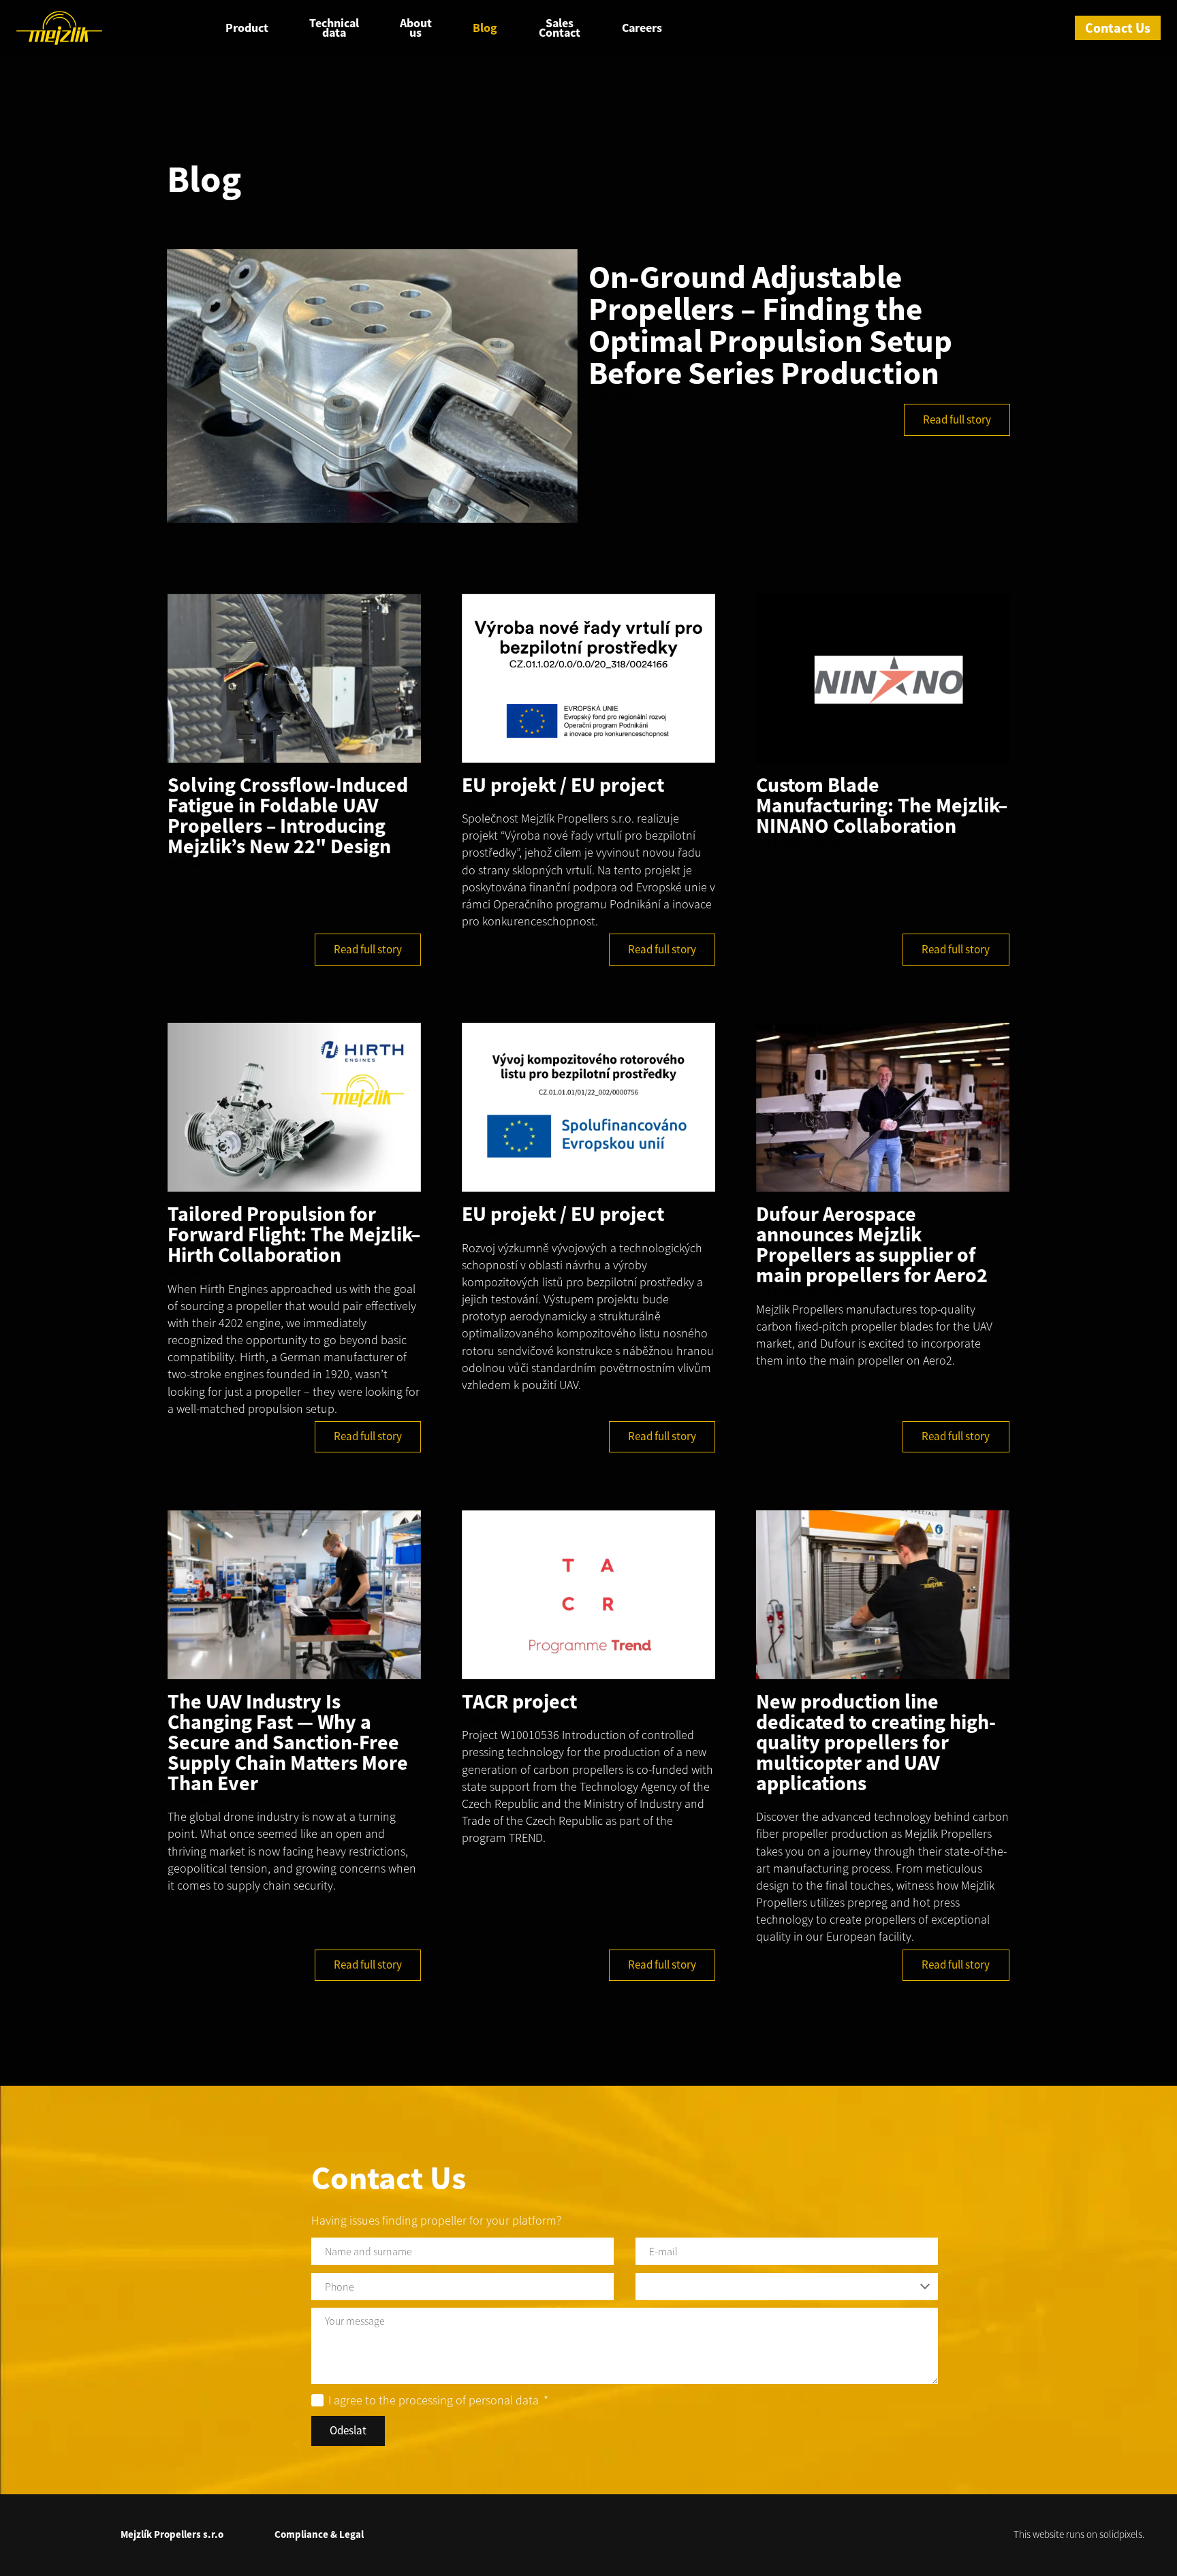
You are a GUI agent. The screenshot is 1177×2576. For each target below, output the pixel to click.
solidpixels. (1122, 2534)
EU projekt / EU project (563, 784)
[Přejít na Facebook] (33, 2532)
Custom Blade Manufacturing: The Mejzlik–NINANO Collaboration (882, 805)
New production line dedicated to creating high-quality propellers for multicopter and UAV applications (876, 1742)
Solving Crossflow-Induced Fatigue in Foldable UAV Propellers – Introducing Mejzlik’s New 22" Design (288, 815)
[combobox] (787, 2287)
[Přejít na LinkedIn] (65, 2532)
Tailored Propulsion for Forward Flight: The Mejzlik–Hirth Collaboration (294, 1234)
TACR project (519, 1701)
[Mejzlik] (59, 28)
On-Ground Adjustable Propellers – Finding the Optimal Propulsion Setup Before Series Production (770, 325)
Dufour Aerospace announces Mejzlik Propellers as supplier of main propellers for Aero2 (872, 1244)
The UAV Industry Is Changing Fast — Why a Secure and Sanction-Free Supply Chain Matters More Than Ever (288, 1742)
